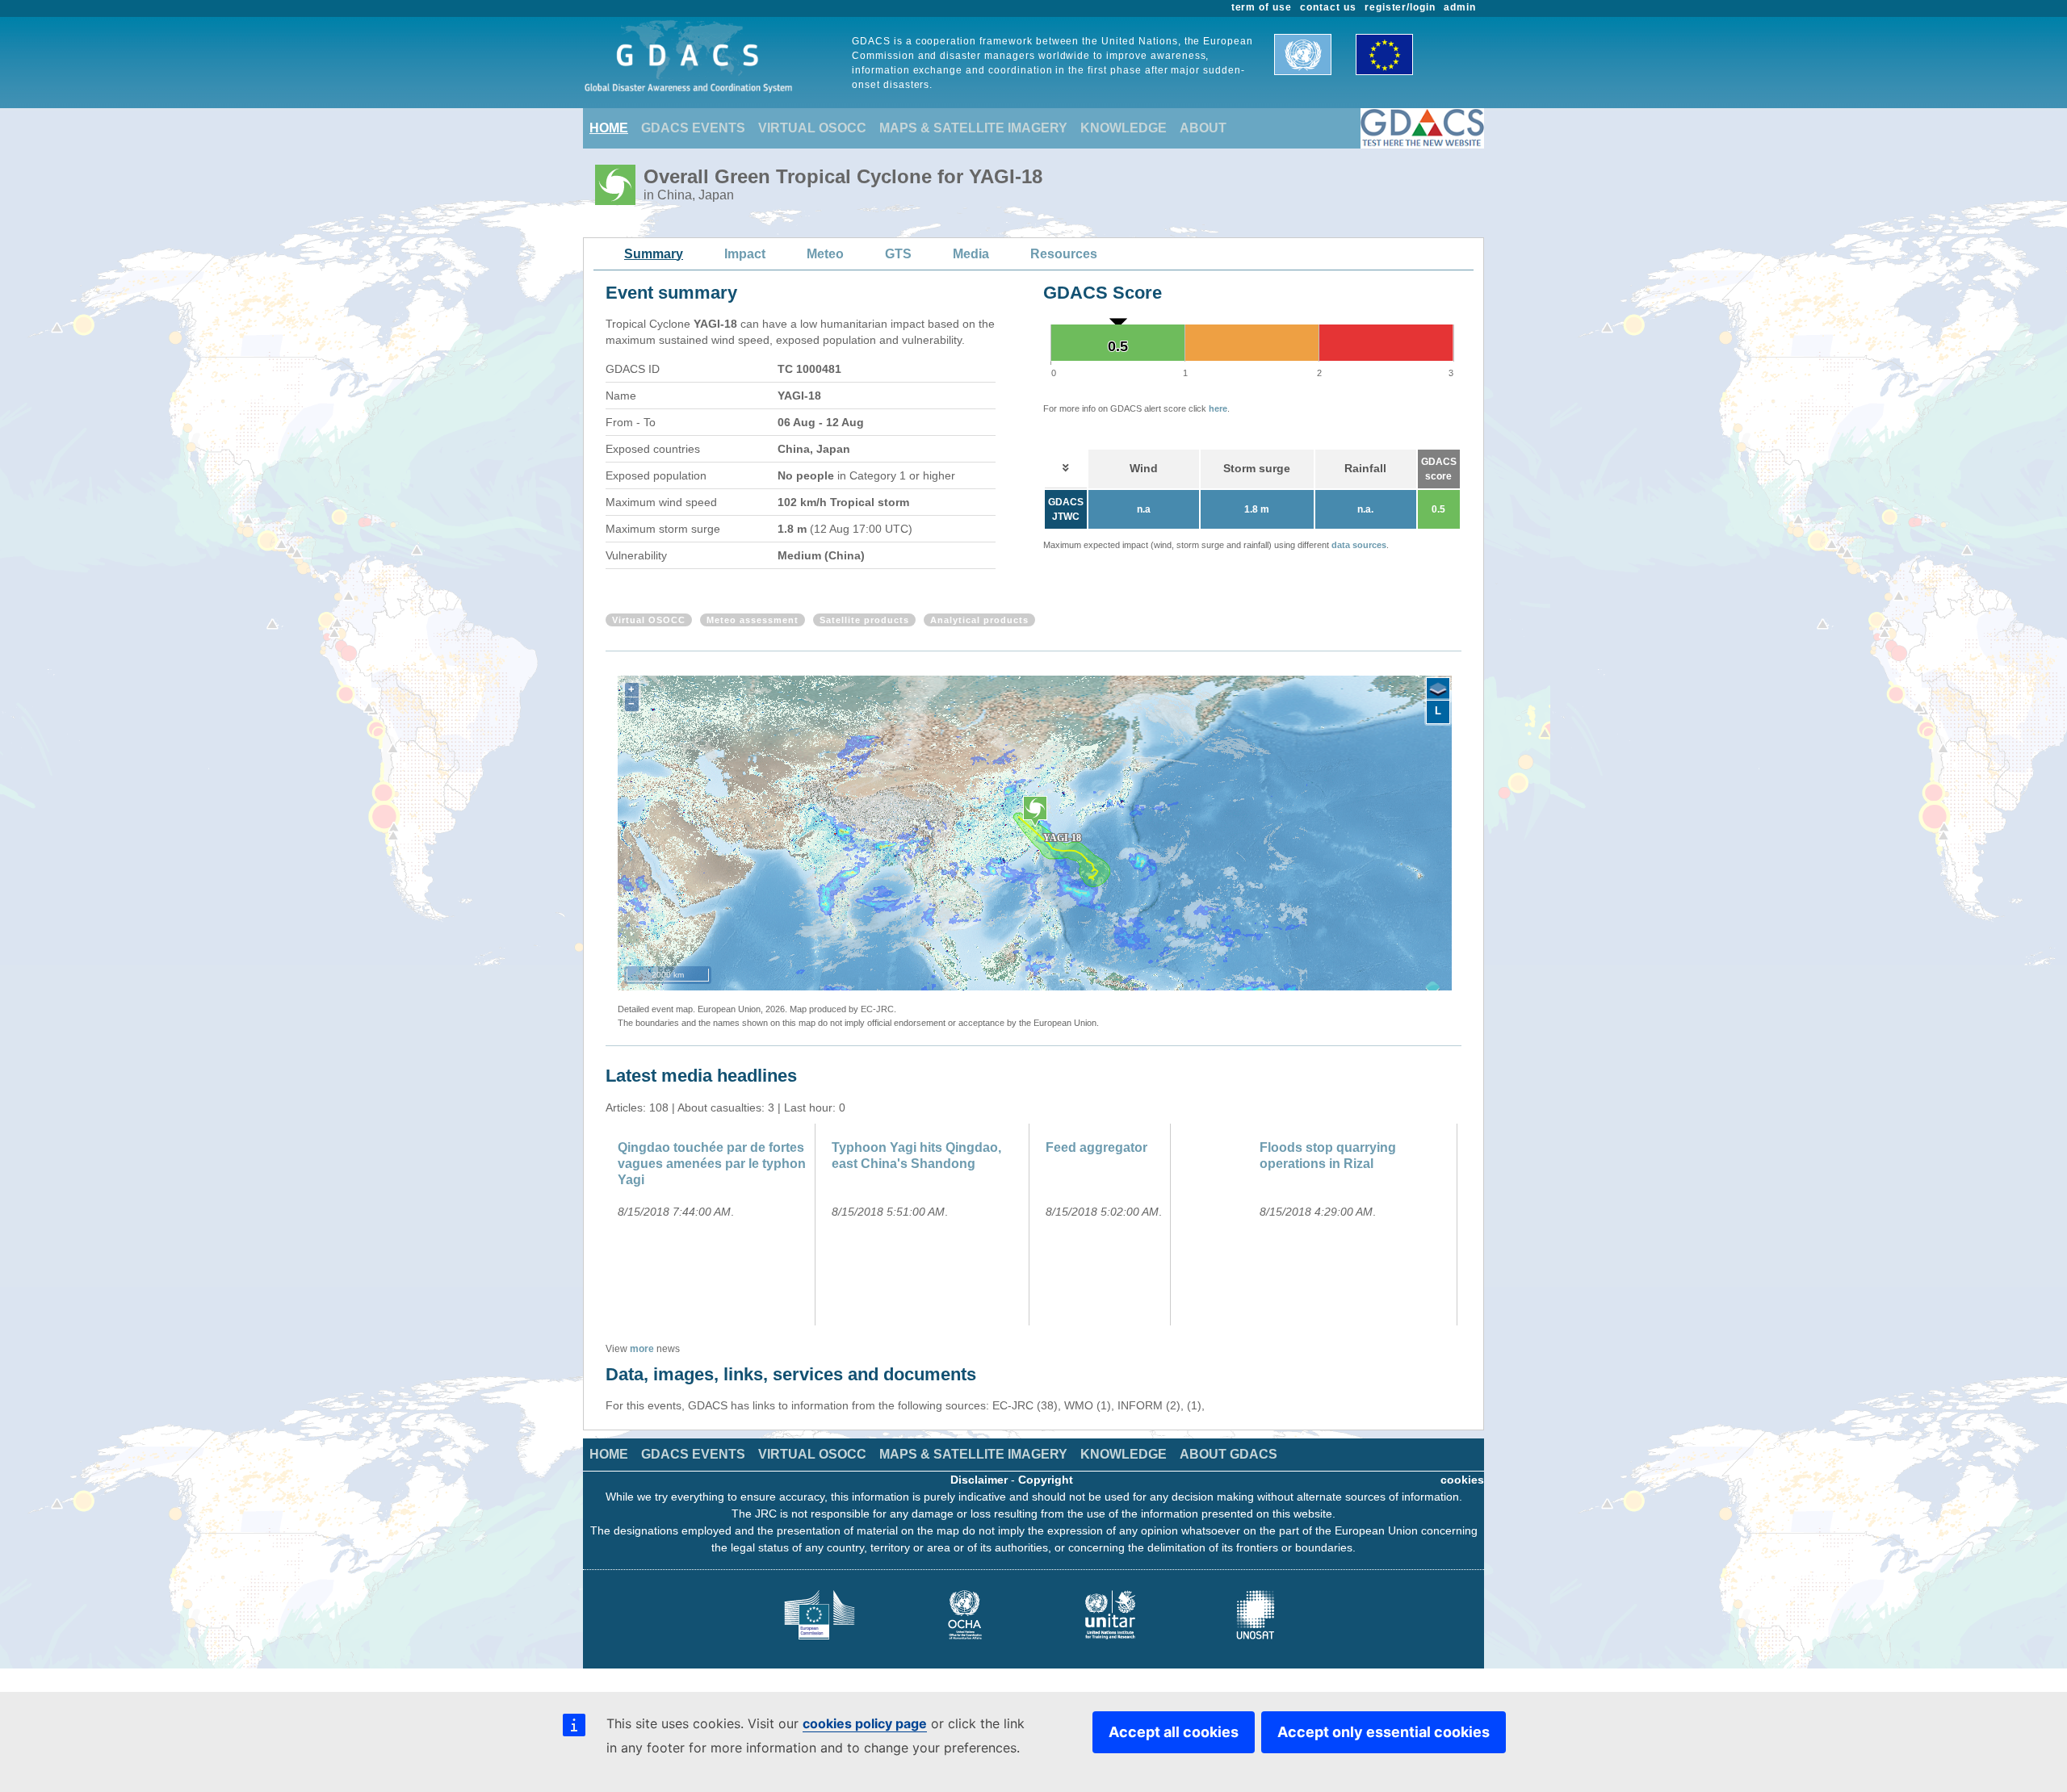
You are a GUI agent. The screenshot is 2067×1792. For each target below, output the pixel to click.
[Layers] (1438, 689)
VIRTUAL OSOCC (812, 128)
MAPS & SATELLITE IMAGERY (973, 128)
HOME (609, 128)
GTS (898, 254)
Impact (745, 254)
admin (1460, 7)
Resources (1064, 254)
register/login (1400, 7)
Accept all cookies (1174, 1732)
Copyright (1046, 1480)
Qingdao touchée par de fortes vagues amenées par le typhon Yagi (712, 1164)
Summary (654, 254)
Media (971, 254)
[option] (713, 1225)
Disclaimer (979, 1480)
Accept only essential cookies (1384, 1732)
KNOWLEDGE (1124, 128)
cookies (1462, 1480)
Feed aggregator (1096, 1147)
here (1218, 408)
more (642, 1349)
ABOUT (1203, 128)
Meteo (825, 254)
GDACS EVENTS (693, 128)
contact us (1328, 7)
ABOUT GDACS (1228, 1454)
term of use (1262, 7)
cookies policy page (865, 1723)
